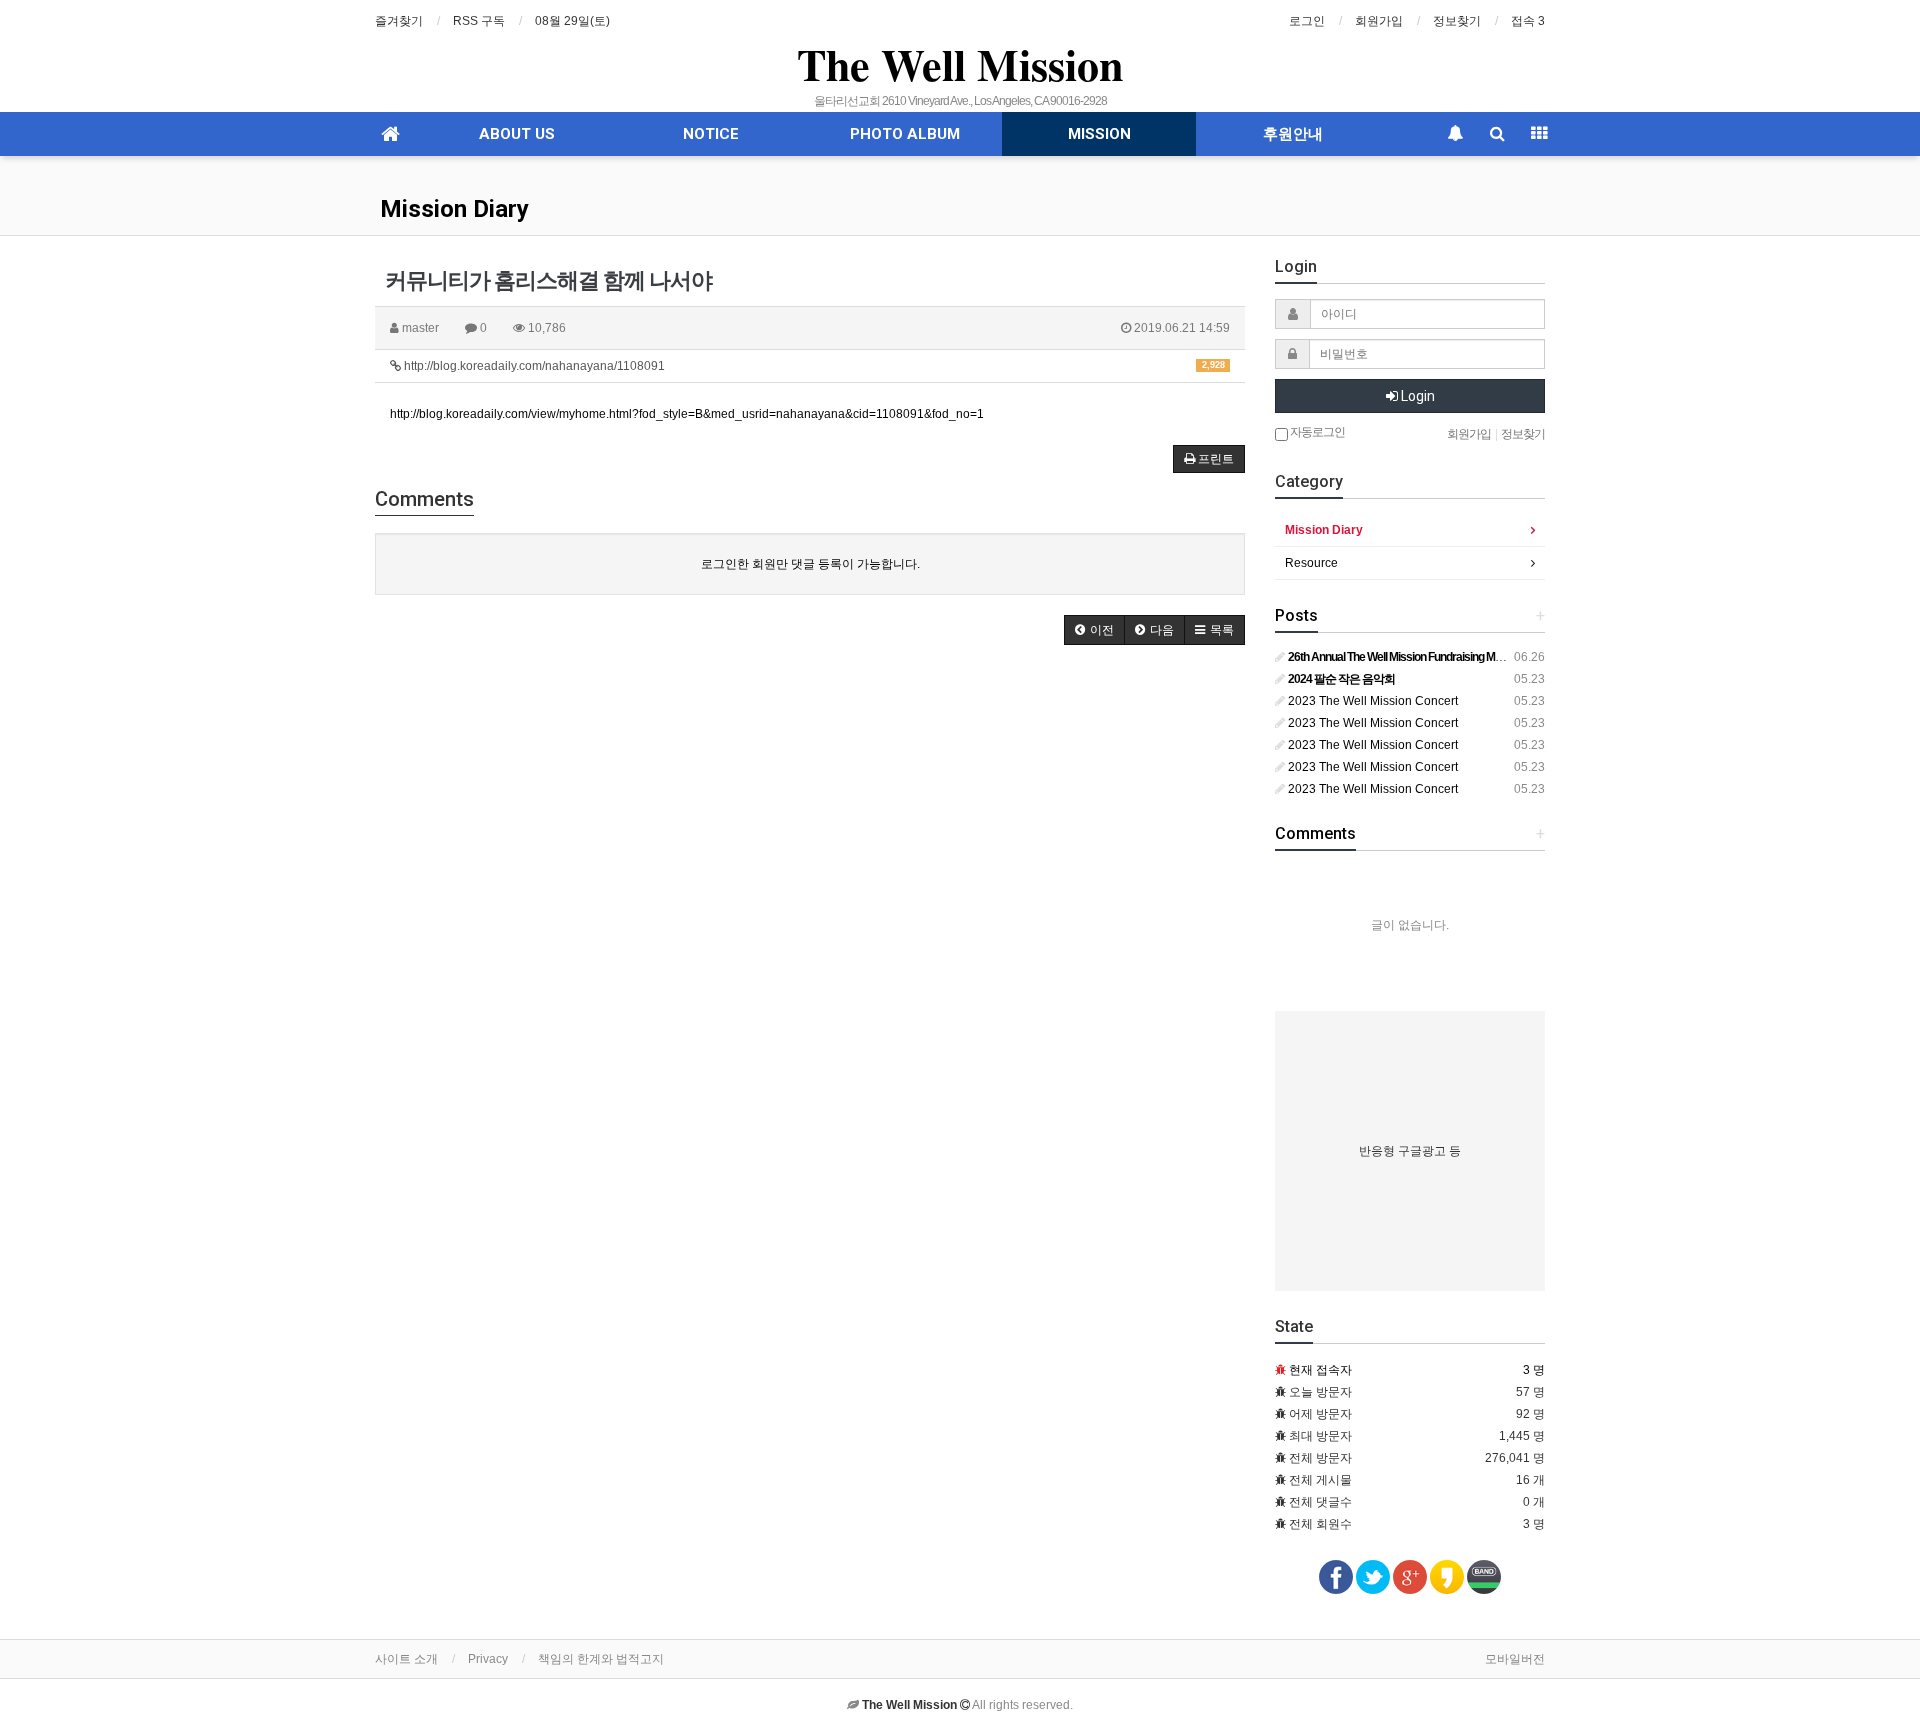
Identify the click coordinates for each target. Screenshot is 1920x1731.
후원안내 (1293, 134)
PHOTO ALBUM (905, 134)
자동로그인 (1316, 432)
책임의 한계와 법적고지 (601, 1659)
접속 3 (1528, 21)
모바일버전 (1515, 1659)
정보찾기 (1457, 21)
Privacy (488, 1659)
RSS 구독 (479, 21)
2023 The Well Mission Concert (1371, 701)
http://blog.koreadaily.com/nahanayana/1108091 (813, 366)
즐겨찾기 (399, 21)
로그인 (1307, 21)
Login (1416, 396)
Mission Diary (454, 209)
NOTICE (711, 134)
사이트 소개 (406, 1659)
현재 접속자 (1320, 1370)
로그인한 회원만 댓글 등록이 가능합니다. (810, 564)
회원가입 (1379, 21)
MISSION (1099, 134)
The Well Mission (960, 64)
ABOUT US (517, 134)
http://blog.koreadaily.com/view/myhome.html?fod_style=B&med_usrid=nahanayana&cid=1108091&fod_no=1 (687, 414)
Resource (1311, 563)
